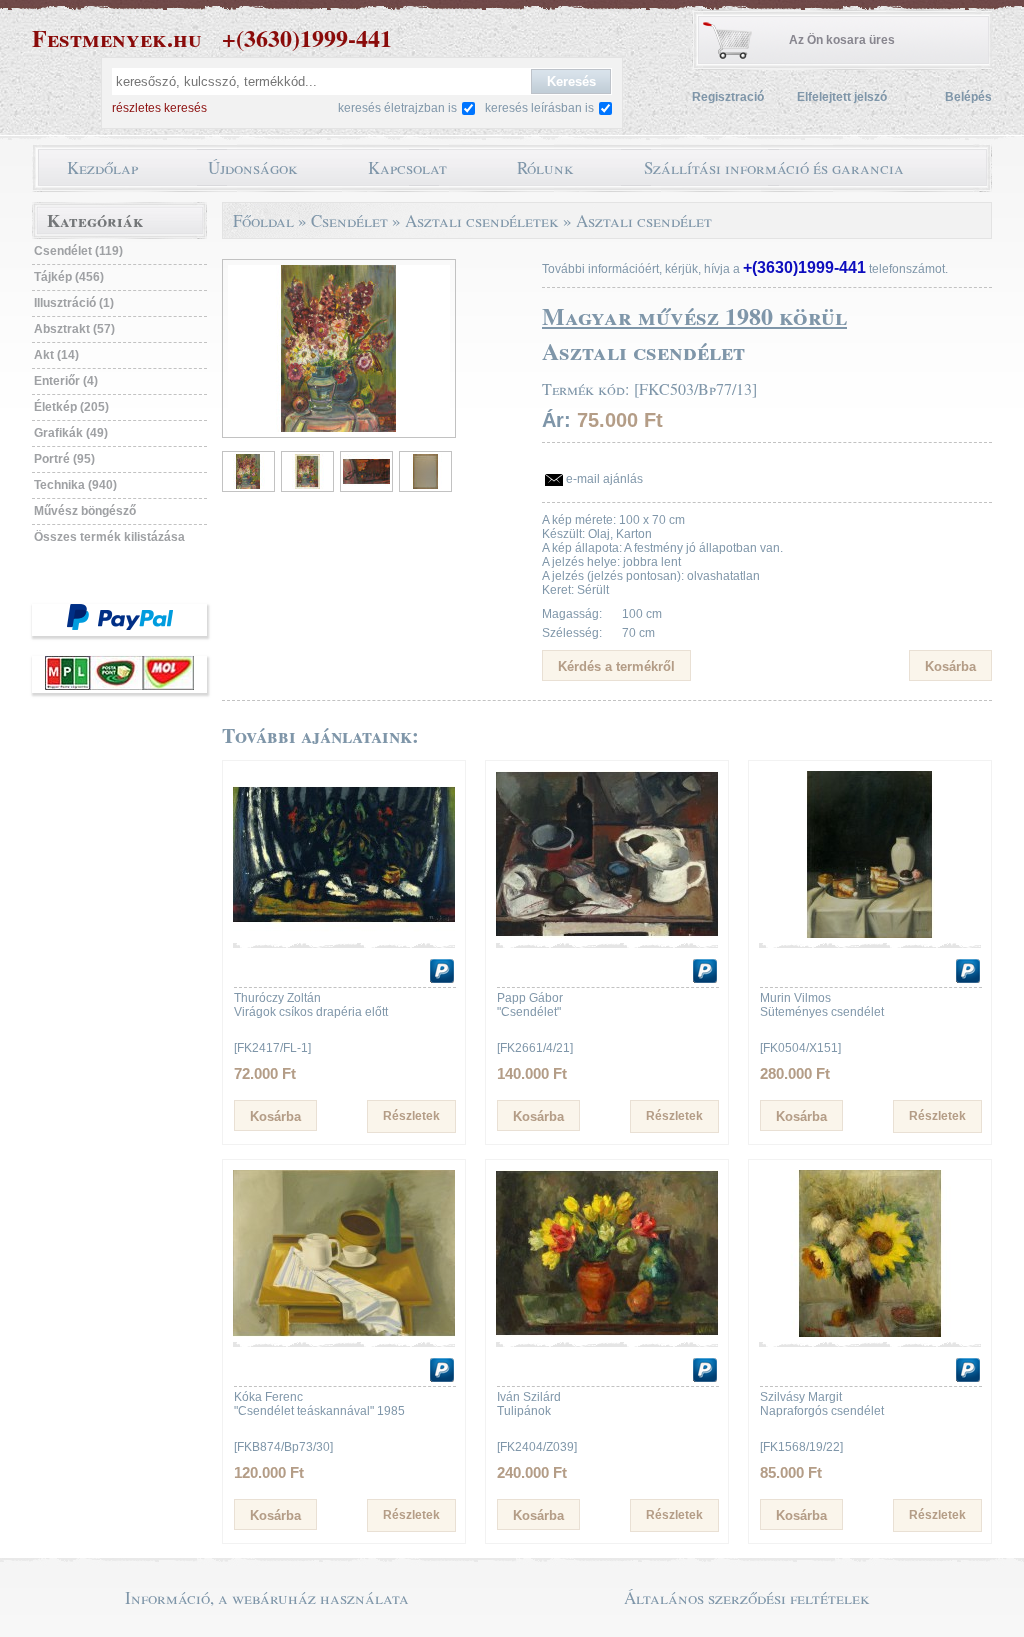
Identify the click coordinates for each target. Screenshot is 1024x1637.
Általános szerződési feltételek (747, 1597)
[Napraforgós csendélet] (870, 1333)
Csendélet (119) (78, 251)
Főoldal (263, 220)
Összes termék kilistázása (109, 537)
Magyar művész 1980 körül (694, 315)
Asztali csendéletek (482, 220)
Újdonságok (253, 167)
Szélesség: (572, 633)
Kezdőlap (102, 167)
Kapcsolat (407, 167)
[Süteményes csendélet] (870, 934)
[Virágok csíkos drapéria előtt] (344, 934)
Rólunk (545, 167)
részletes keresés (159, 108)
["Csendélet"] (607, 934)
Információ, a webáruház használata (267, 1597)
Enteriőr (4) (66, 381)
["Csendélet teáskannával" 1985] (344, 1333)
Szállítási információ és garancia (774, 167)
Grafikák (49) (71, 433)
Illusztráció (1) (74, 303)
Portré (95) (64, 459)
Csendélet (349, 220)
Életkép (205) (71, 407)
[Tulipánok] (607, 1333)
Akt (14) (56, 355)
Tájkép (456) (69, 277)
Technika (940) (75, 485)
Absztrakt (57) (74, 329)
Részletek (411, 1116)
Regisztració (728, 97)
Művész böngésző (85, 511)
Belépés (968, 97)
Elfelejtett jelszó (842, 97)
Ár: (556, 420)
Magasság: (572, 614)
